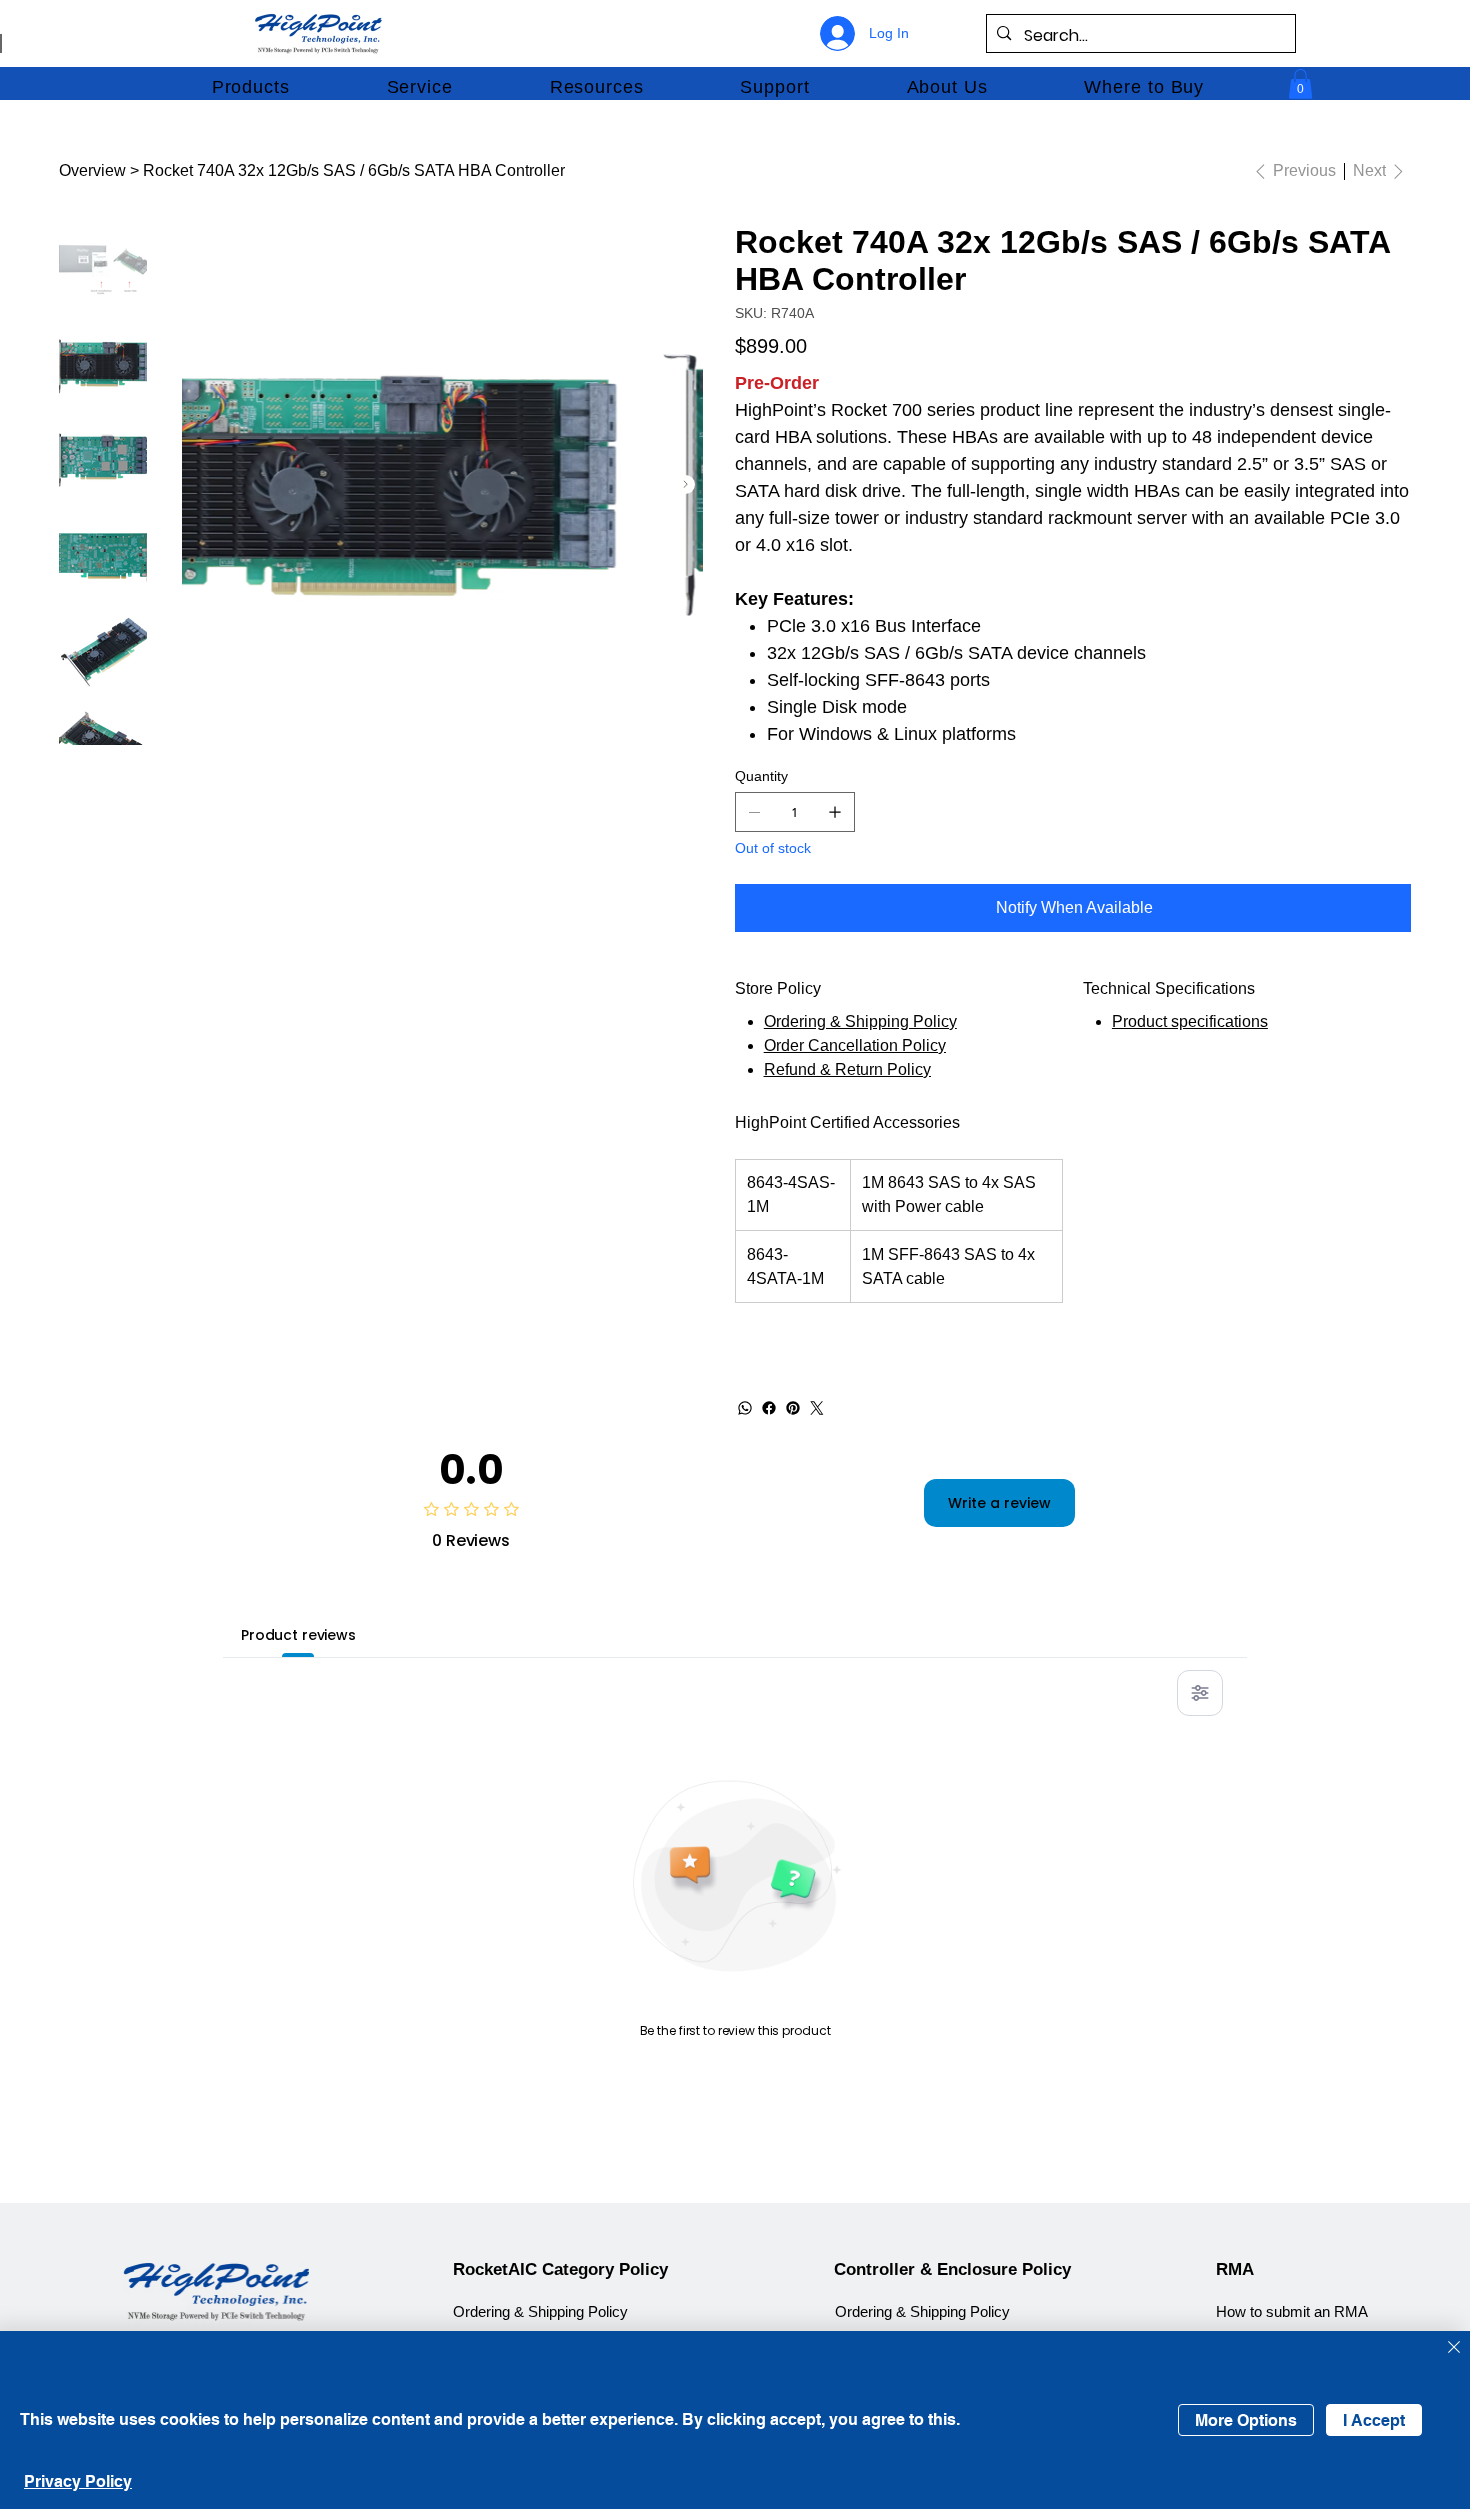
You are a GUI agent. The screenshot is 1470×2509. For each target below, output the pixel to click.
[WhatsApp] (745, 1408)
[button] (250, 87)
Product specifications (1190, 1021)
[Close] (1454, 2348)
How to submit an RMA (1292, 2312)
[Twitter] (817, 1408)
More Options (1246, 2420)
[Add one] (835, 812)
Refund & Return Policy (847, 1069)
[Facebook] (769, 1408)
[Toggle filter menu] (1200, 1693)
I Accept (1374, 2420)
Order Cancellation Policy (855, 1045)
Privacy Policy (78, 2481)
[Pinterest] (793, 1408)
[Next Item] (685, 484)
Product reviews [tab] (298, 1635)
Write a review (999, 1503)
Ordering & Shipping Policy (860, 1021)
